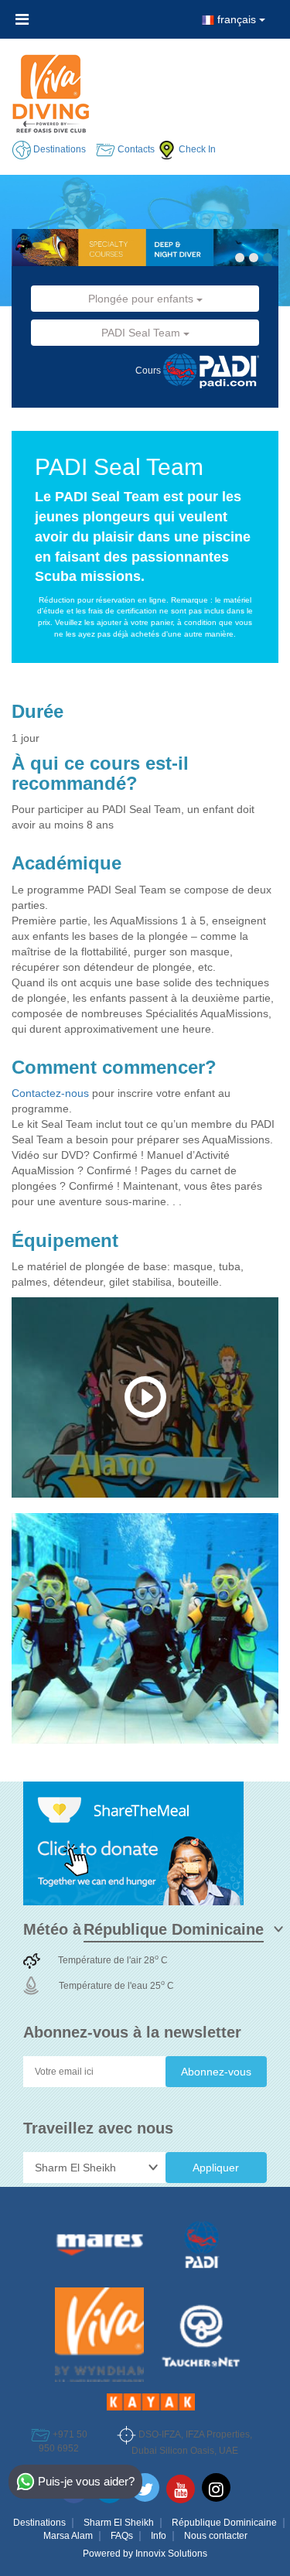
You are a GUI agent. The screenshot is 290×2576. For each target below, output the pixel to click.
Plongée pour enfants (142, 299)
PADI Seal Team (142, 333)
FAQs (122, 2536)
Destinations (39, 2523)
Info (159, 2536)
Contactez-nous (52, 1093)
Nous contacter (216, 2536)
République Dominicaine (224, 2523)
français (237, 19)
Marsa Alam (68, 2536)
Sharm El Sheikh (119, 2523)
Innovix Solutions (171, 2554)
